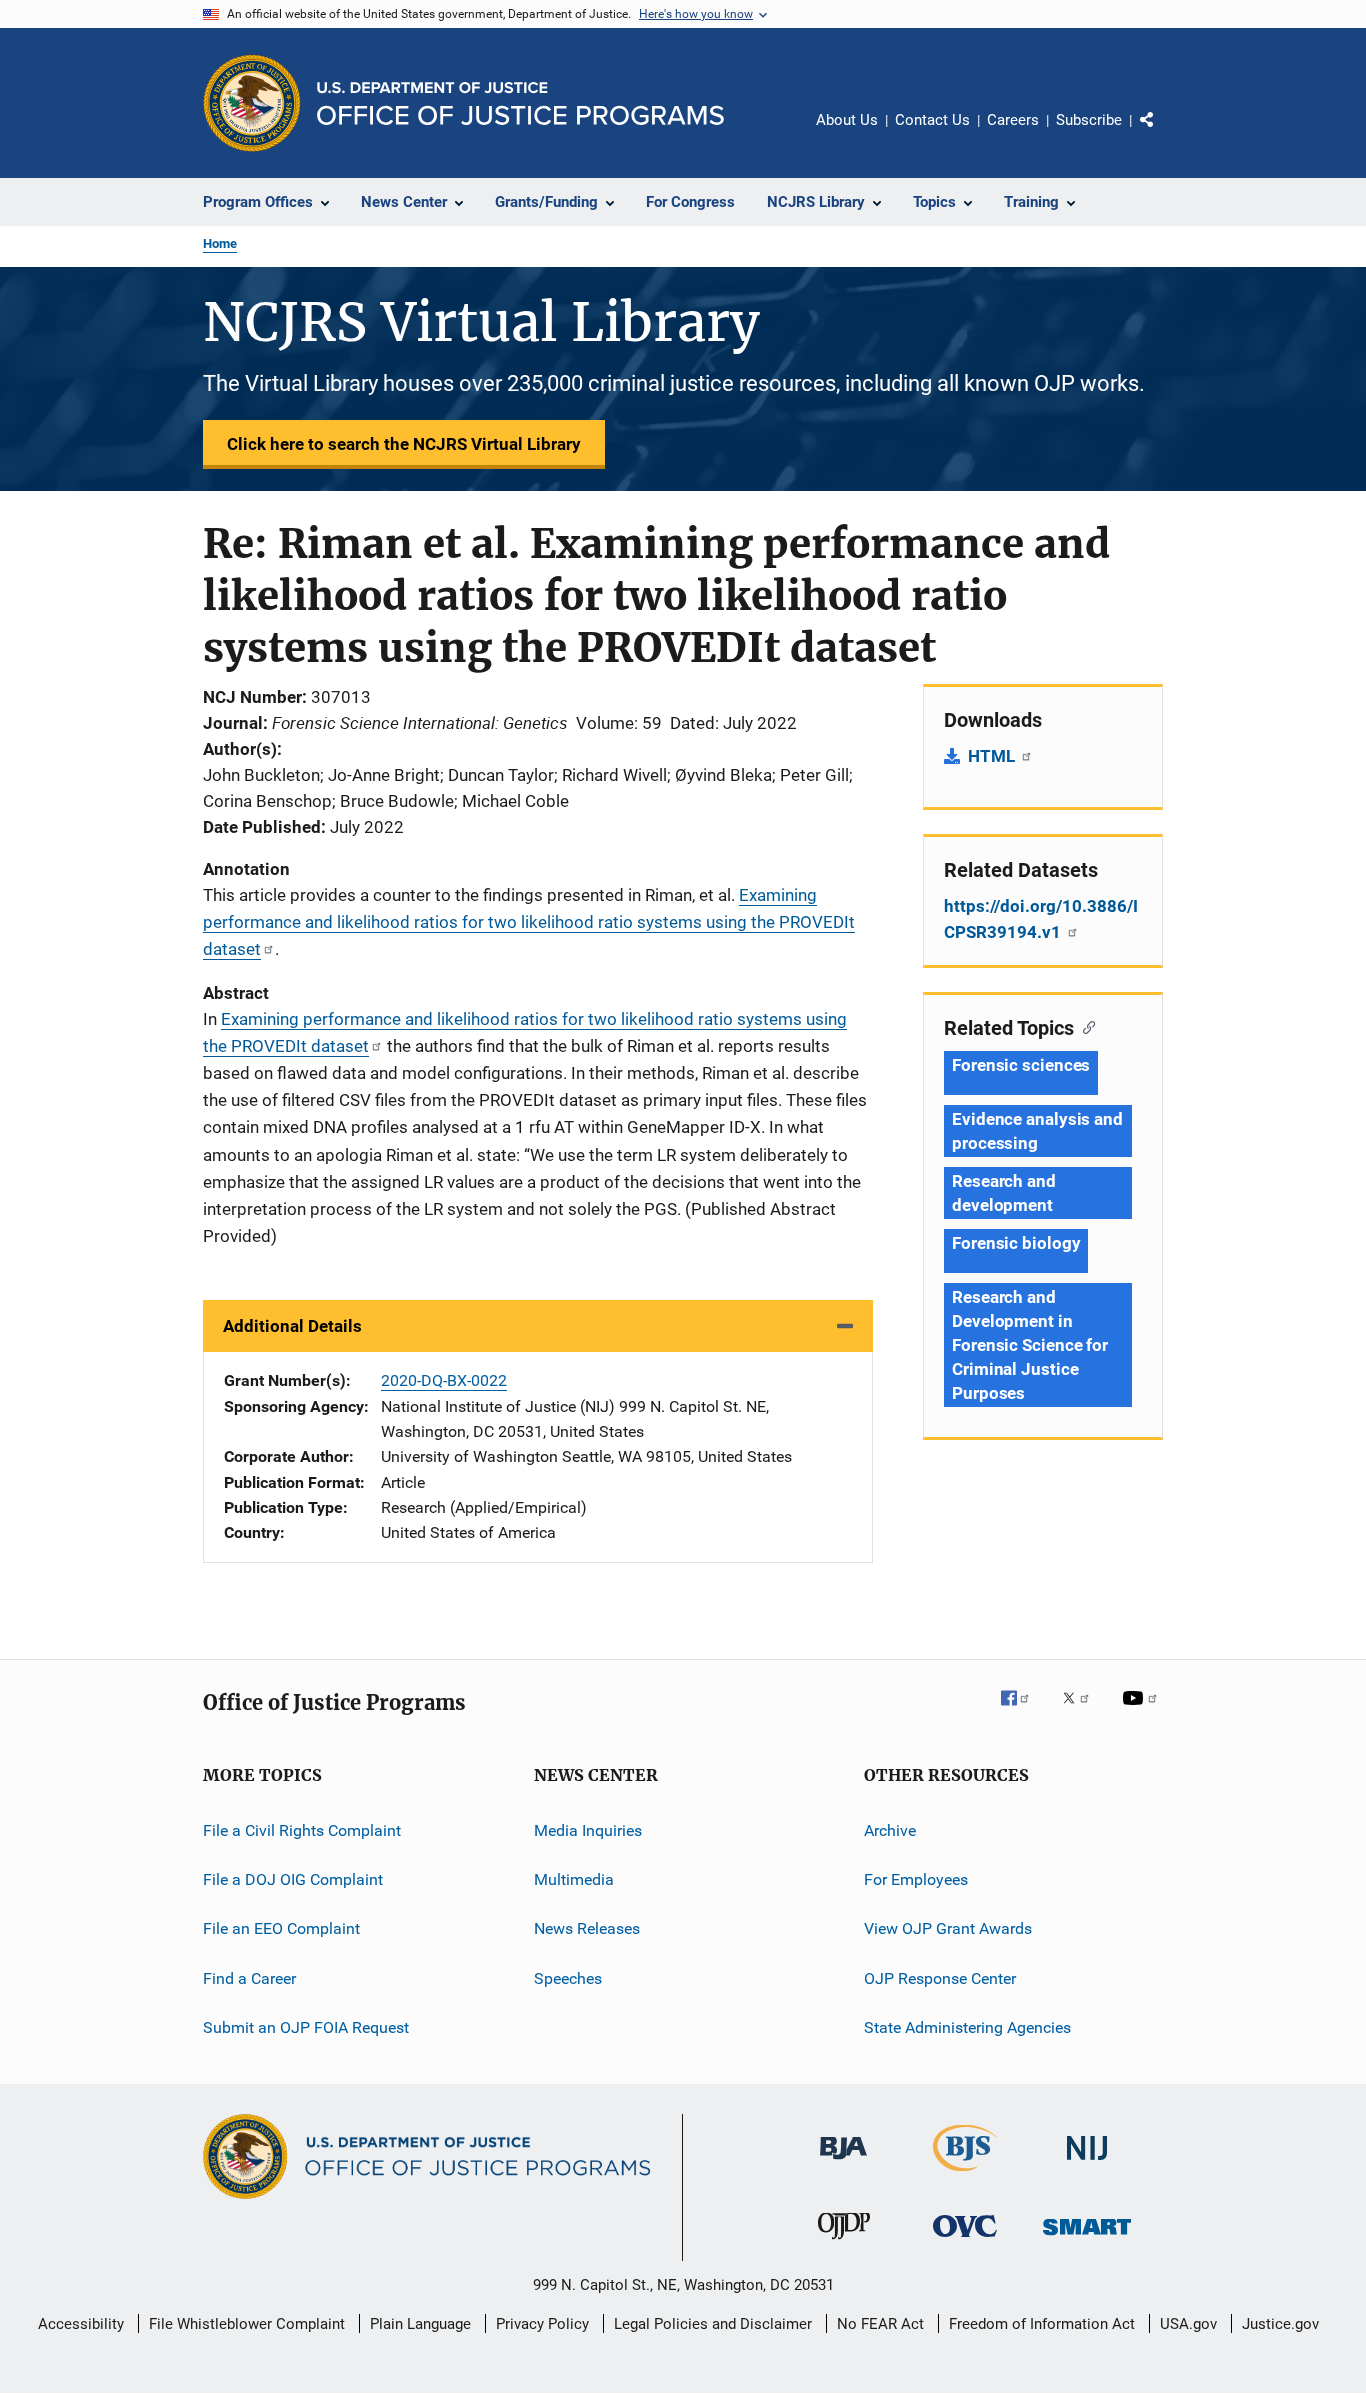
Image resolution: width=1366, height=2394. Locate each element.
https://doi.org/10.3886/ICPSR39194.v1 (1041, 919)
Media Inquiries (588, 1829)
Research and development (1004, 1193)
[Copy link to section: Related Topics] (1084, 1026)
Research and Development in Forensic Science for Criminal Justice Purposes (1030, 1345)
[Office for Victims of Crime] (965, 2240)
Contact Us (932, 120)
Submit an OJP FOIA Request (306, 2027)
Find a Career (249, 1978)
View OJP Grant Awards (948, 1928)
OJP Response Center (940, 1978)
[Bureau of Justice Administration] (843, 2163)
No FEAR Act (880, 2324)
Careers (1013, 120)
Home (220, 243)
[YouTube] (1143, 1712)
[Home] (520, 103)
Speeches (568, 1978)
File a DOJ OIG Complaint (293, 1879)
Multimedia (574, 1879)
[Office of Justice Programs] (252, 103)
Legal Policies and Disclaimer (713, 2324)
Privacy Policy (542, 2324)
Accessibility (81, 2324)
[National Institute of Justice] (1087, 2163)
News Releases (587, 1928)
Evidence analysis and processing (1037, 1131)
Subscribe (1089, 120)
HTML (993, 756)
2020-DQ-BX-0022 (444, 1380)
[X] (1083, 1712)
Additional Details (292, 1326)
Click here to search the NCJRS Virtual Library (404, 444)
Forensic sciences (1021, 1065)
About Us (847, 120)
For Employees (916, 1879)
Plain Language (420, 2324)
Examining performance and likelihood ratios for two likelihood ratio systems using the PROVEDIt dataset (529, 922)
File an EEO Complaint (281, 1928)
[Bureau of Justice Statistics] (965, 2175)
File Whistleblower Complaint (247, 2324)
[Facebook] (1023, 1712)
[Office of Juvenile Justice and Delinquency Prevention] (844, 2243)
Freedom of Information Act (1042, 2324)
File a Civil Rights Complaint (302, 1829)
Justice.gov (1280, 2324)
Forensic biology (1016, 1243)
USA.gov (1188, 2324)
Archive (890, 1829)
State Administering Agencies (967, 2027)
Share (1163, 134)
